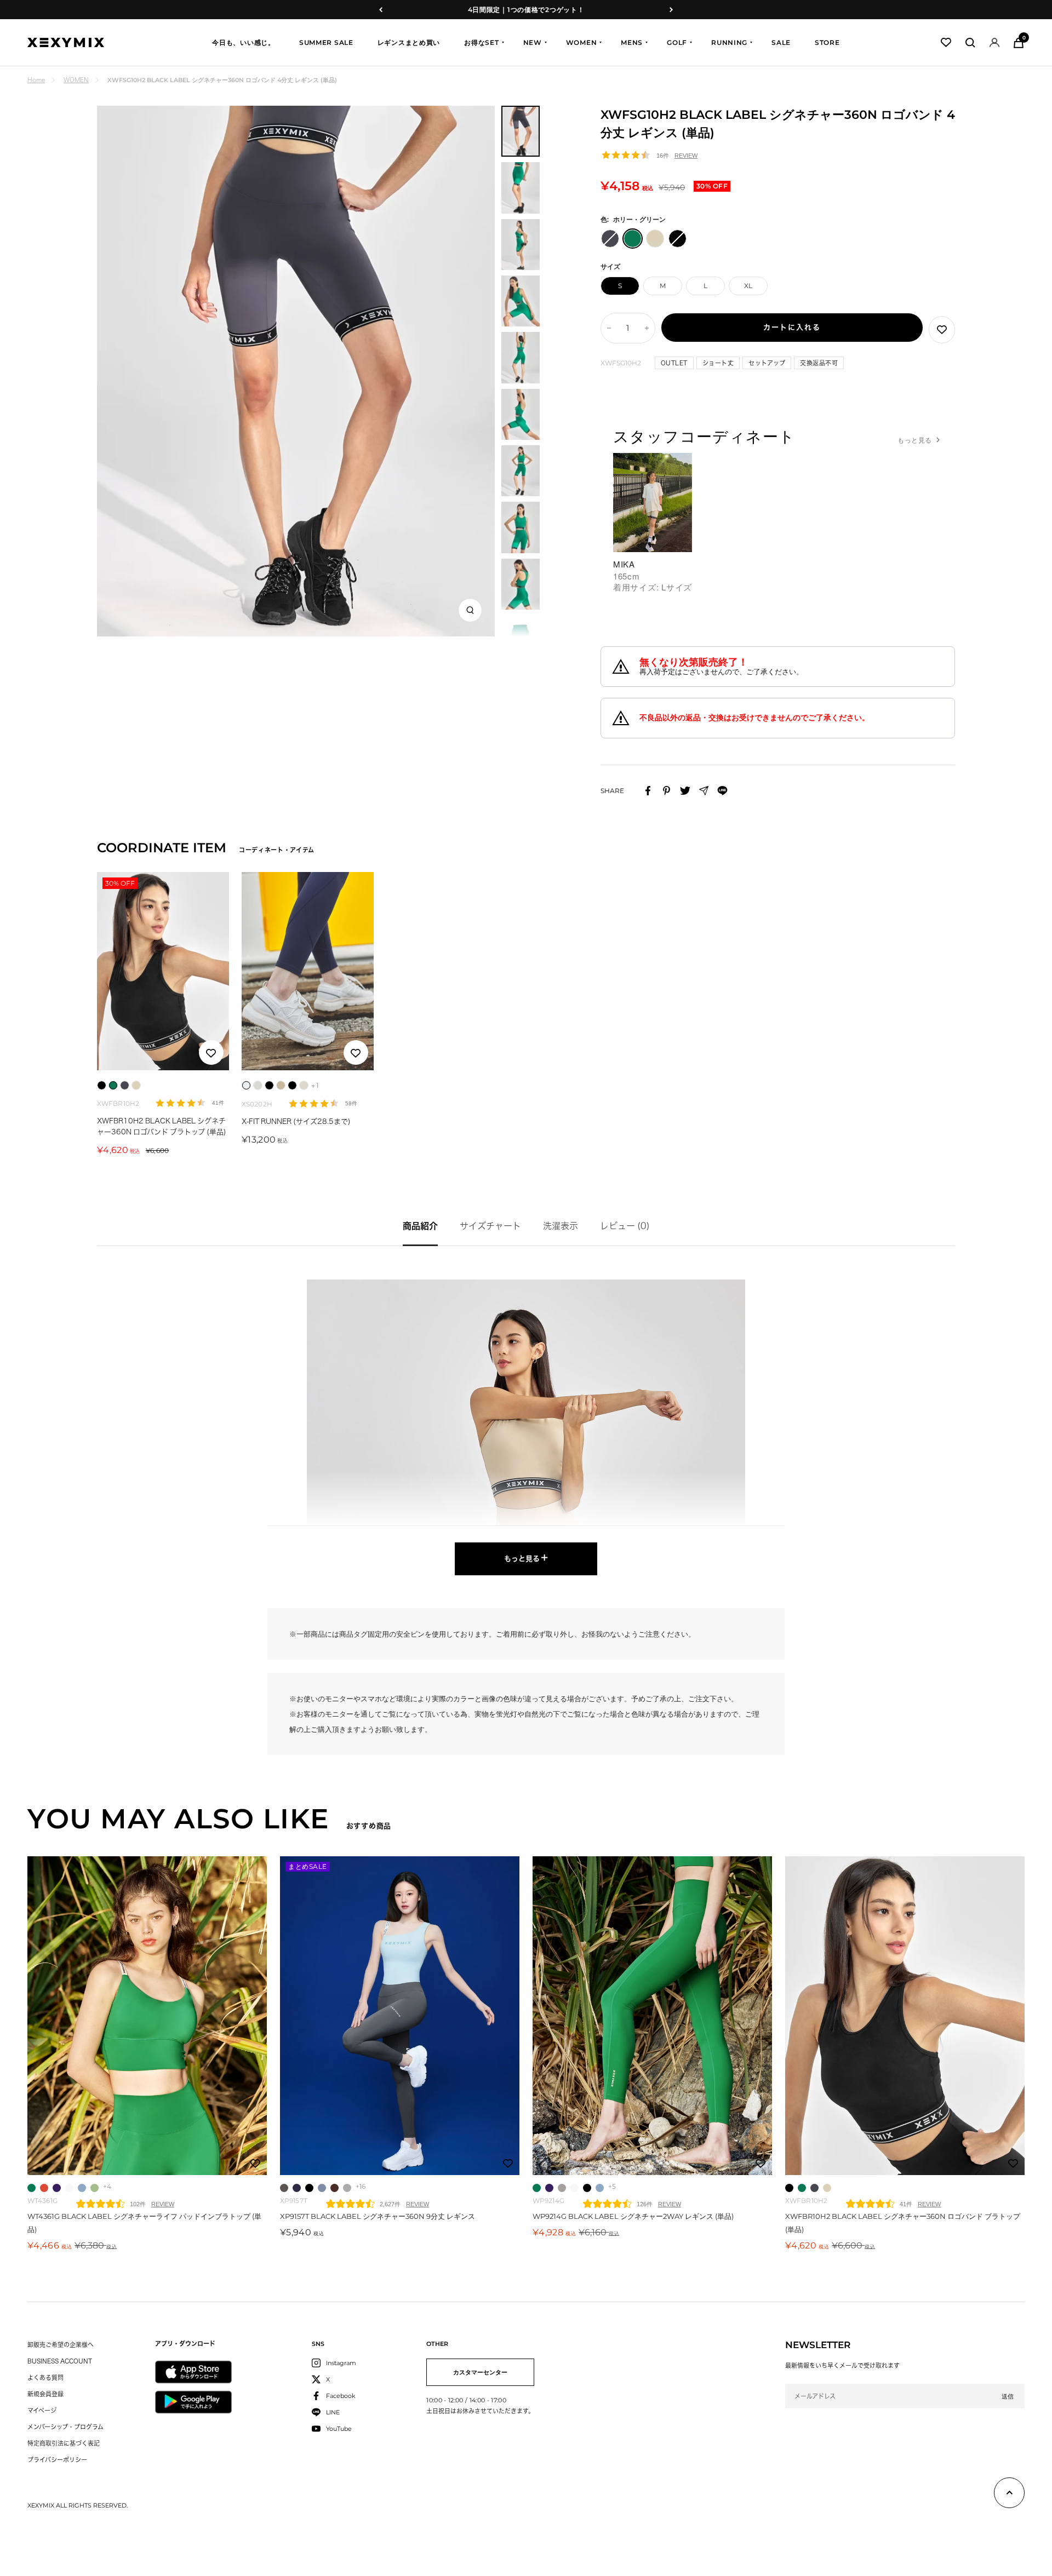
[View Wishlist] (946, 42)
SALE (781, 42)
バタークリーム (827, 2188)
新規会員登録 (45, 2394)
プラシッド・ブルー (82, 2188)
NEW (533, 42)
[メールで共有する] (704, 791)
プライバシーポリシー (57, 2460)
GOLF (677, 42)
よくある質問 (45, 2377)
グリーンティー (95, 2188)
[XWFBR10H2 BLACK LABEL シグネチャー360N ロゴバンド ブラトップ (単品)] (905, 2016)
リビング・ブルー (322, 2188)
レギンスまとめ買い (409, 42)
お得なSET (481, 42)
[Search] (970, 43)
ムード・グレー (284, 2188)
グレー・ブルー (814, 2188)
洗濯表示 (561, 1226)
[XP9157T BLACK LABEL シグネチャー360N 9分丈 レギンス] (400, 2016)
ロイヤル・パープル (57, 2188)
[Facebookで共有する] (648, 791)
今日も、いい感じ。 (243, 42)
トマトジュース (44, 2188)
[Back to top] (1009, 2495)
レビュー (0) (625, 1226)
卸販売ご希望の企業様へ (61, 2345)
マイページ (42, 2410)
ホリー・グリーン (32, 2188)
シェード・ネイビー (297, 2188)
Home (36, 80)
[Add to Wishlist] (942, 330)
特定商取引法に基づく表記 (64, 2443)
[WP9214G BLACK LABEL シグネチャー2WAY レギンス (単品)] (652, 2016)
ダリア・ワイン (335, 2188)
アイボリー (69, 2188)
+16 (361, 2186)
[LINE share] (722, 791)
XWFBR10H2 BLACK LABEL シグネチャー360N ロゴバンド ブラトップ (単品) (162, 1126)
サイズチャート (490, 1226)
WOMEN (582, 42)
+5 (612, 2186)
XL (748, 286)
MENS (632, 42)
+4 (107, 2186)
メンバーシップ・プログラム (65, 2427)
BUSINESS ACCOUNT (60, 2361)
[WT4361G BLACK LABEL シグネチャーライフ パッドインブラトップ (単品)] (147, 2016)
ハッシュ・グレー (562, 2188)
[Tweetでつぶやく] (685, 791)
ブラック (309, 2188)
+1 (315, 1085)
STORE (827, 42)
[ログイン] (994, 42)
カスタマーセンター (480, 2372)
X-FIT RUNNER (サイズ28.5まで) (296, 1121)
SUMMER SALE (326, 42)
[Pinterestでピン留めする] (667, 791)
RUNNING (729, 42)
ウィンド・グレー (347, 2188)
